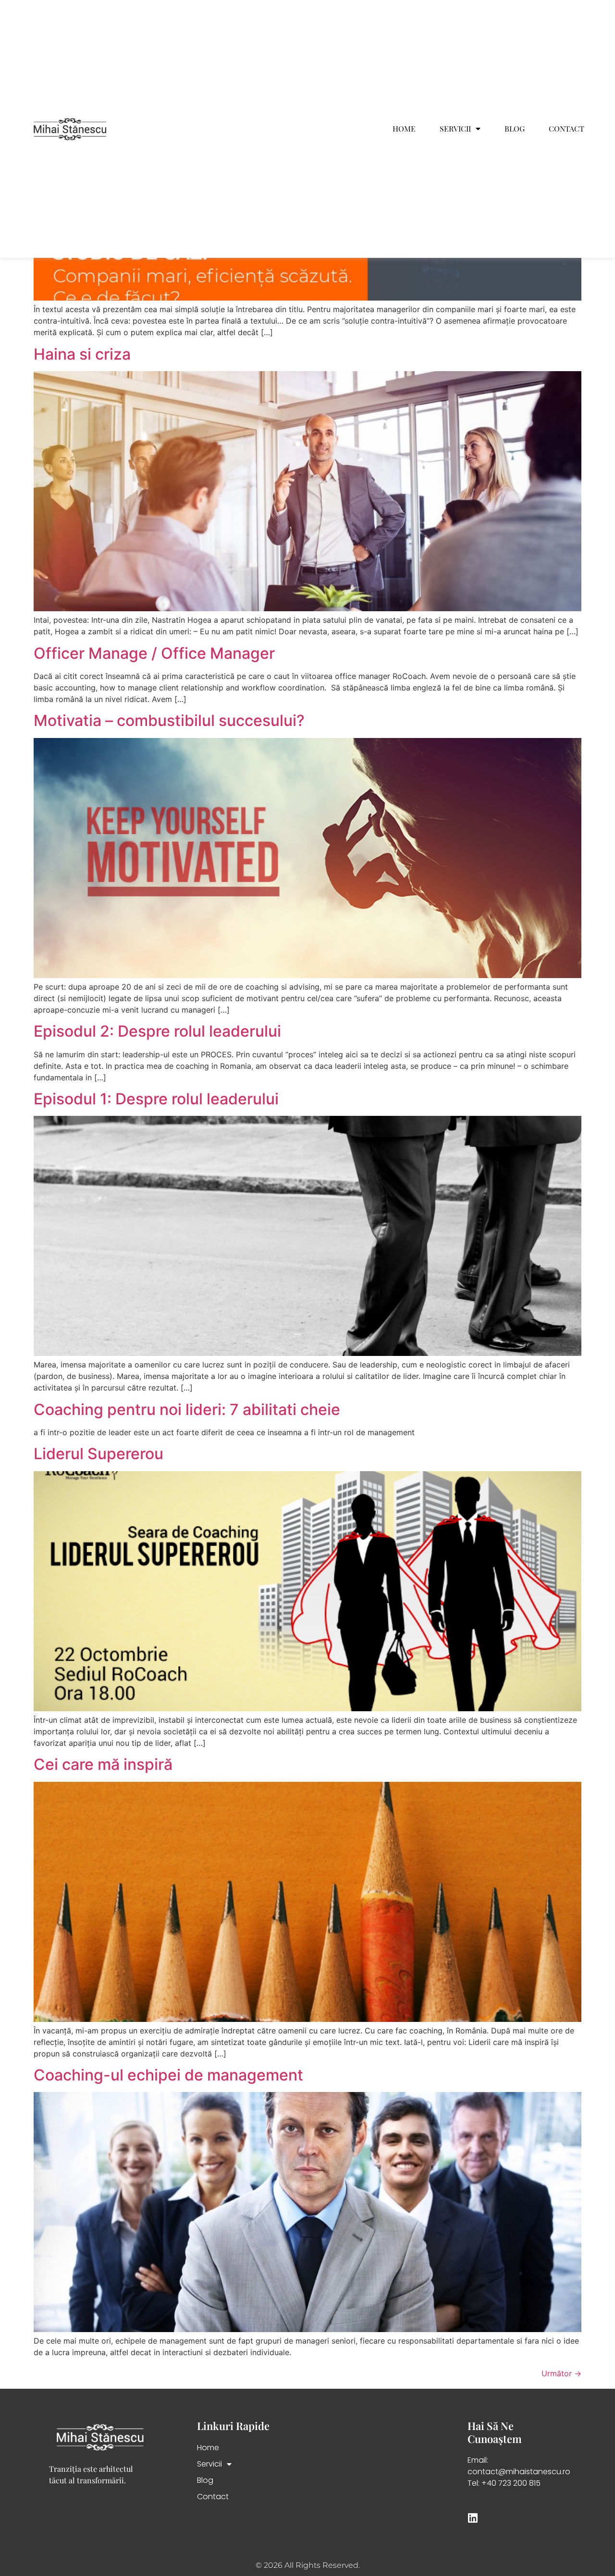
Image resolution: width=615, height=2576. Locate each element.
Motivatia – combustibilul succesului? (169, 720)
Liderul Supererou (98, 1454)
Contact (566, 129)
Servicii (455, 129)
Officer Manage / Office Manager (154, 653)
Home (404, 129)
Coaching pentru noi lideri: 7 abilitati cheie (187, 1409)
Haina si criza (82, 354)
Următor (561, 2373)
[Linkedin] (473, 2518)
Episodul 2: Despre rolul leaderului (157, 1031)
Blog (515, 129)
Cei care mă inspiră (103, 1764)
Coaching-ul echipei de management (168, 2075)
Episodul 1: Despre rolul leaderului (156, 1099)
